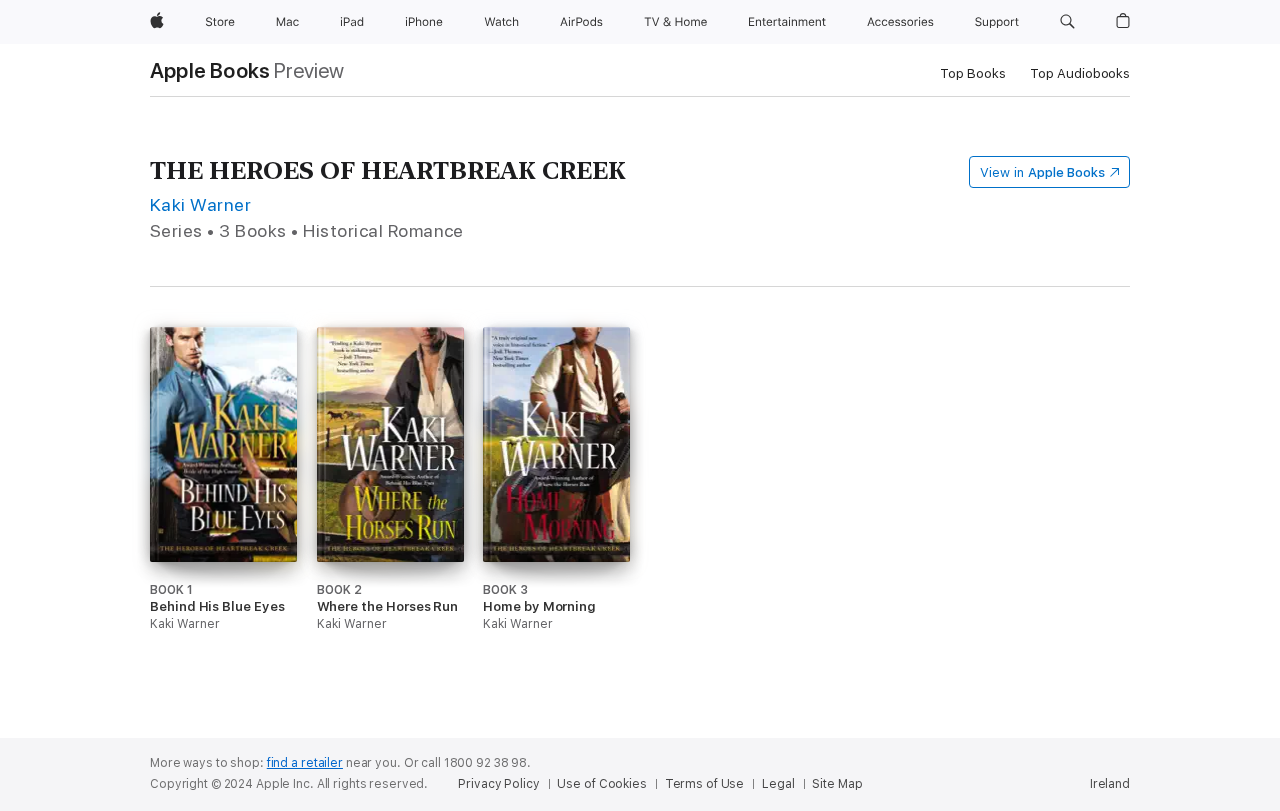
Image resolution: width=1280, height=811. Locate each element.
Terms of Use (705, 784)
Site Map (837, 784)
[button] (1067, 22)
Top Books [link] (973, 73)
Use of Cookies (601, 784)
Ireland (1110, 784)
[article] (223, 516)
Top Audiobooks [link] (1080, 73)
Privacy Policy (498, 784)
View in (1042, 172)
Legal (778, 784)
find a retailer (305, 763)
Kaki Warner (200, 204)
